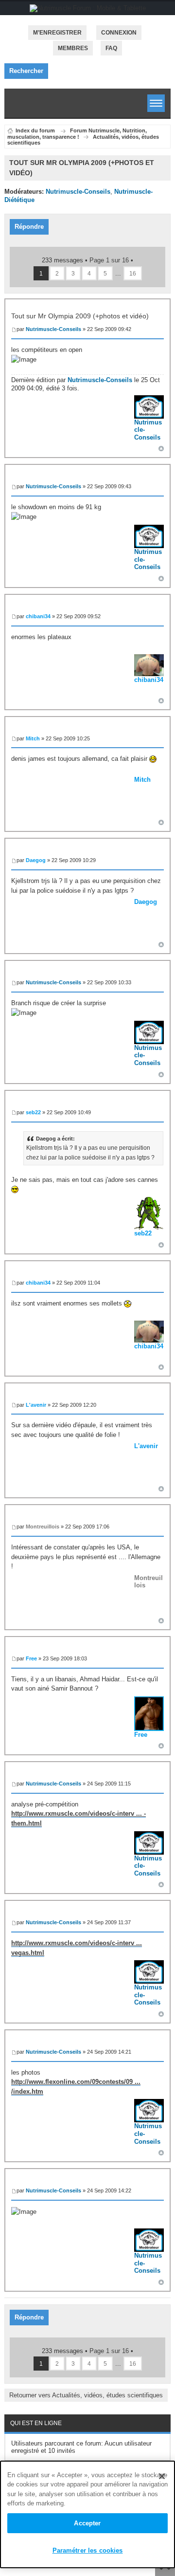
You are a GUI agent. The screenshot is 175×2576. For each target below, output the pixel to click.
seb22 (33, 1112)
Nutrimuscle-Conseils (78, 192)
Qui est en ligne (36, 2423)
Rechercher (26, 71)
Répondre (29, 227)
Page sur (109, 260)
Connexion (119, 33)
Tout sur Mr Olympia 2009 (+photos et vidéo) (80, 316)
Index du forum (35, 130)
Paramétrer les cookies (88, 2550)
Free (31, 1658)
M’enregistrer (57, 33)
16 (133, 273)
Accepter (87, 2523)
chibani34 (38, 616)
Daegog (36, 860)
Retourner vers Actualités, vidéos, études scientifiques (86, 2395)
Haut (161, 449)
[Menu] (156, 103)
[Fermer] (162, 2476)
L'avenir (36, 1405)
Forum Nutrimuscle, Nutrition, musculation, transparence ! (77, 134)
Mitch (33, 738)
